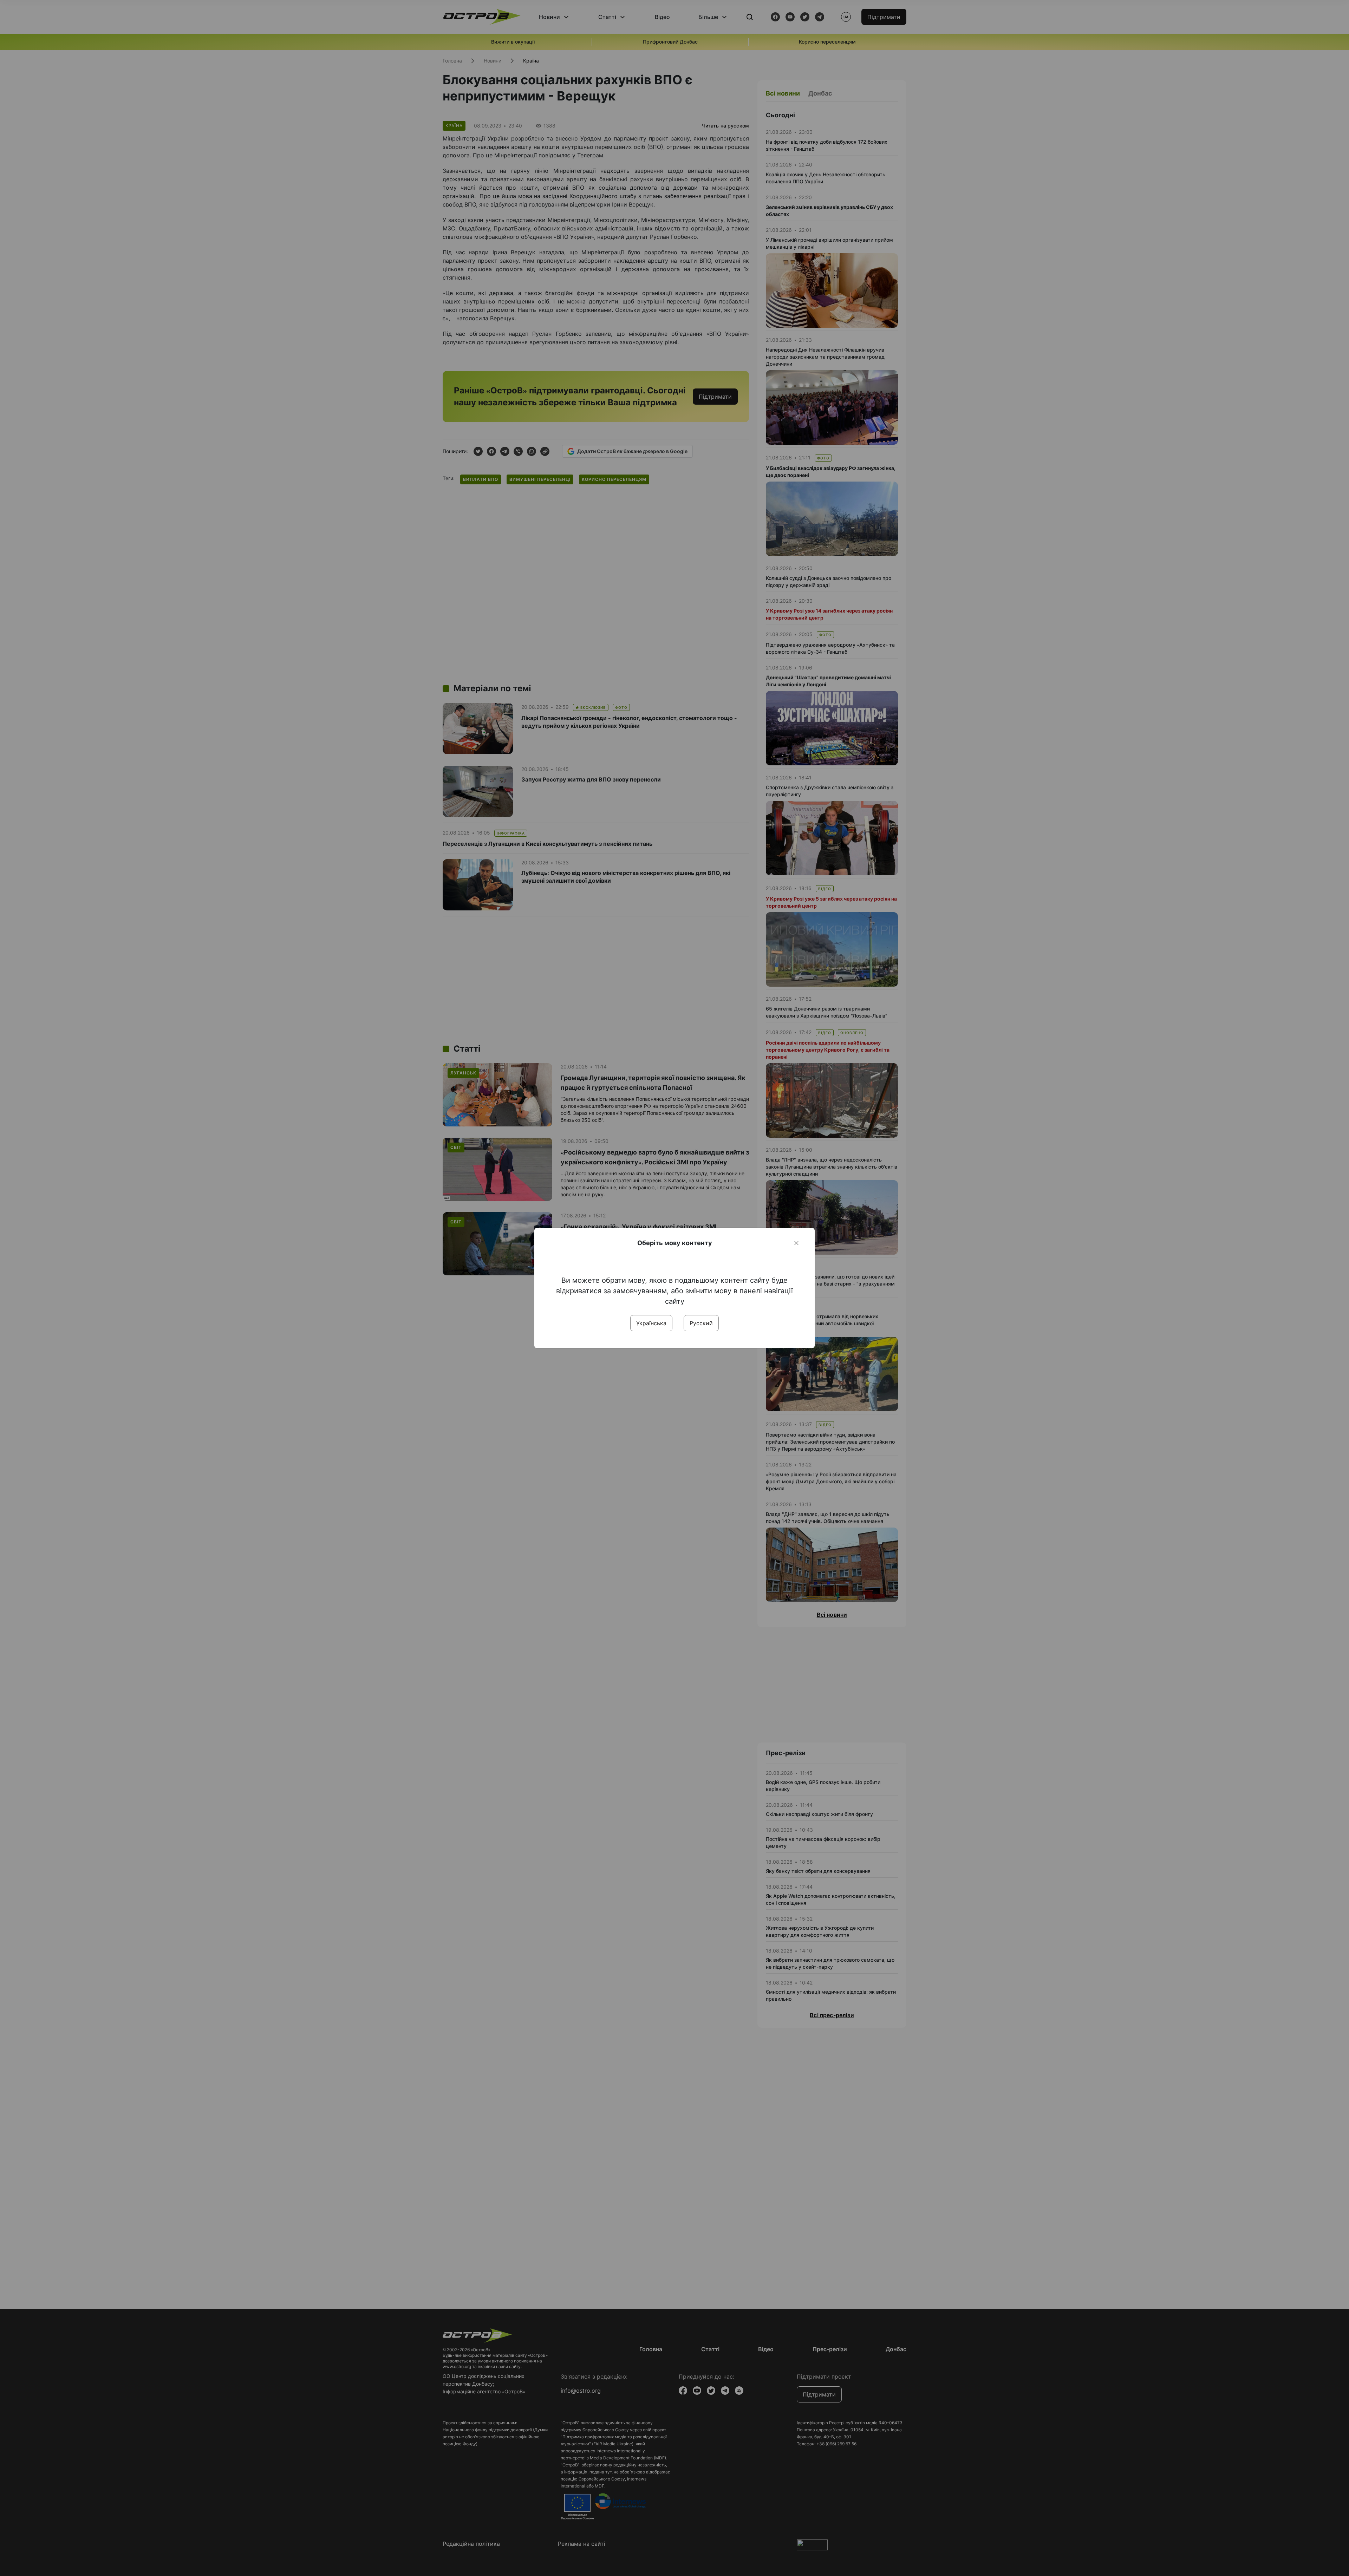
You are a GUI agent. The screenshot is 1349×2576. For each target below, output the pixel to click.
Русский (701, 1323)
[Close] (796, 1243)
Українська (651, 1323)
